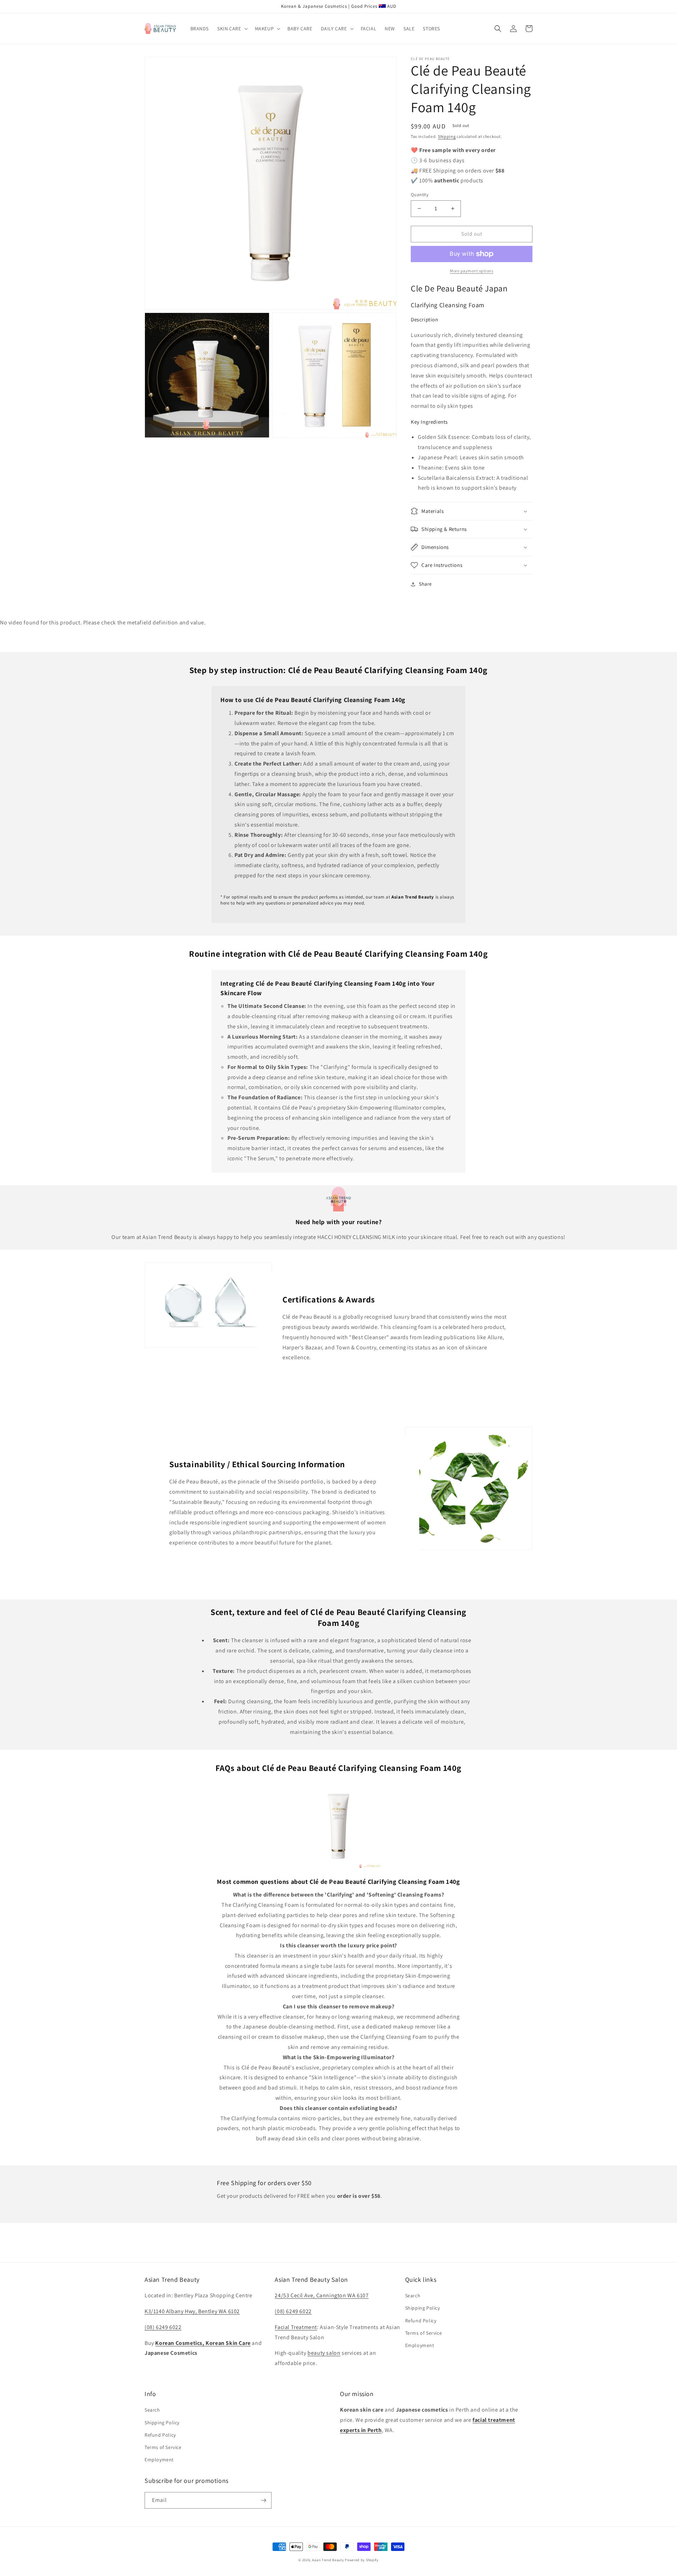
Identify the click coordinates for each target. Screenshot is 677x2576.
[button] (232, 29)
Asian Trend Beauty (328, 2560)
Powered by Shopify (362, 2560)
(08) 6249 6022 (163, 2327)
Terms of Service (424, 2333)
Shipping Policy (423, 2308)
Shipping (447, 136)
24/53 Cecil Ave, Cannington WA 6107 (322, 2295)
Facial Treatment (296, 2327)
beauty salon (324, 2353)
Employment (420, 2345)
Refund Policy (421, 2321)
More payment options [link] (472, 271)
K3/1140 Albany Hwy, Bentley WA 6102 (192, 2311)
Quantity (420, 195)
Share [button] (425, 584)
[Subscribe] (263, 2500)
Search (413, 2296)
